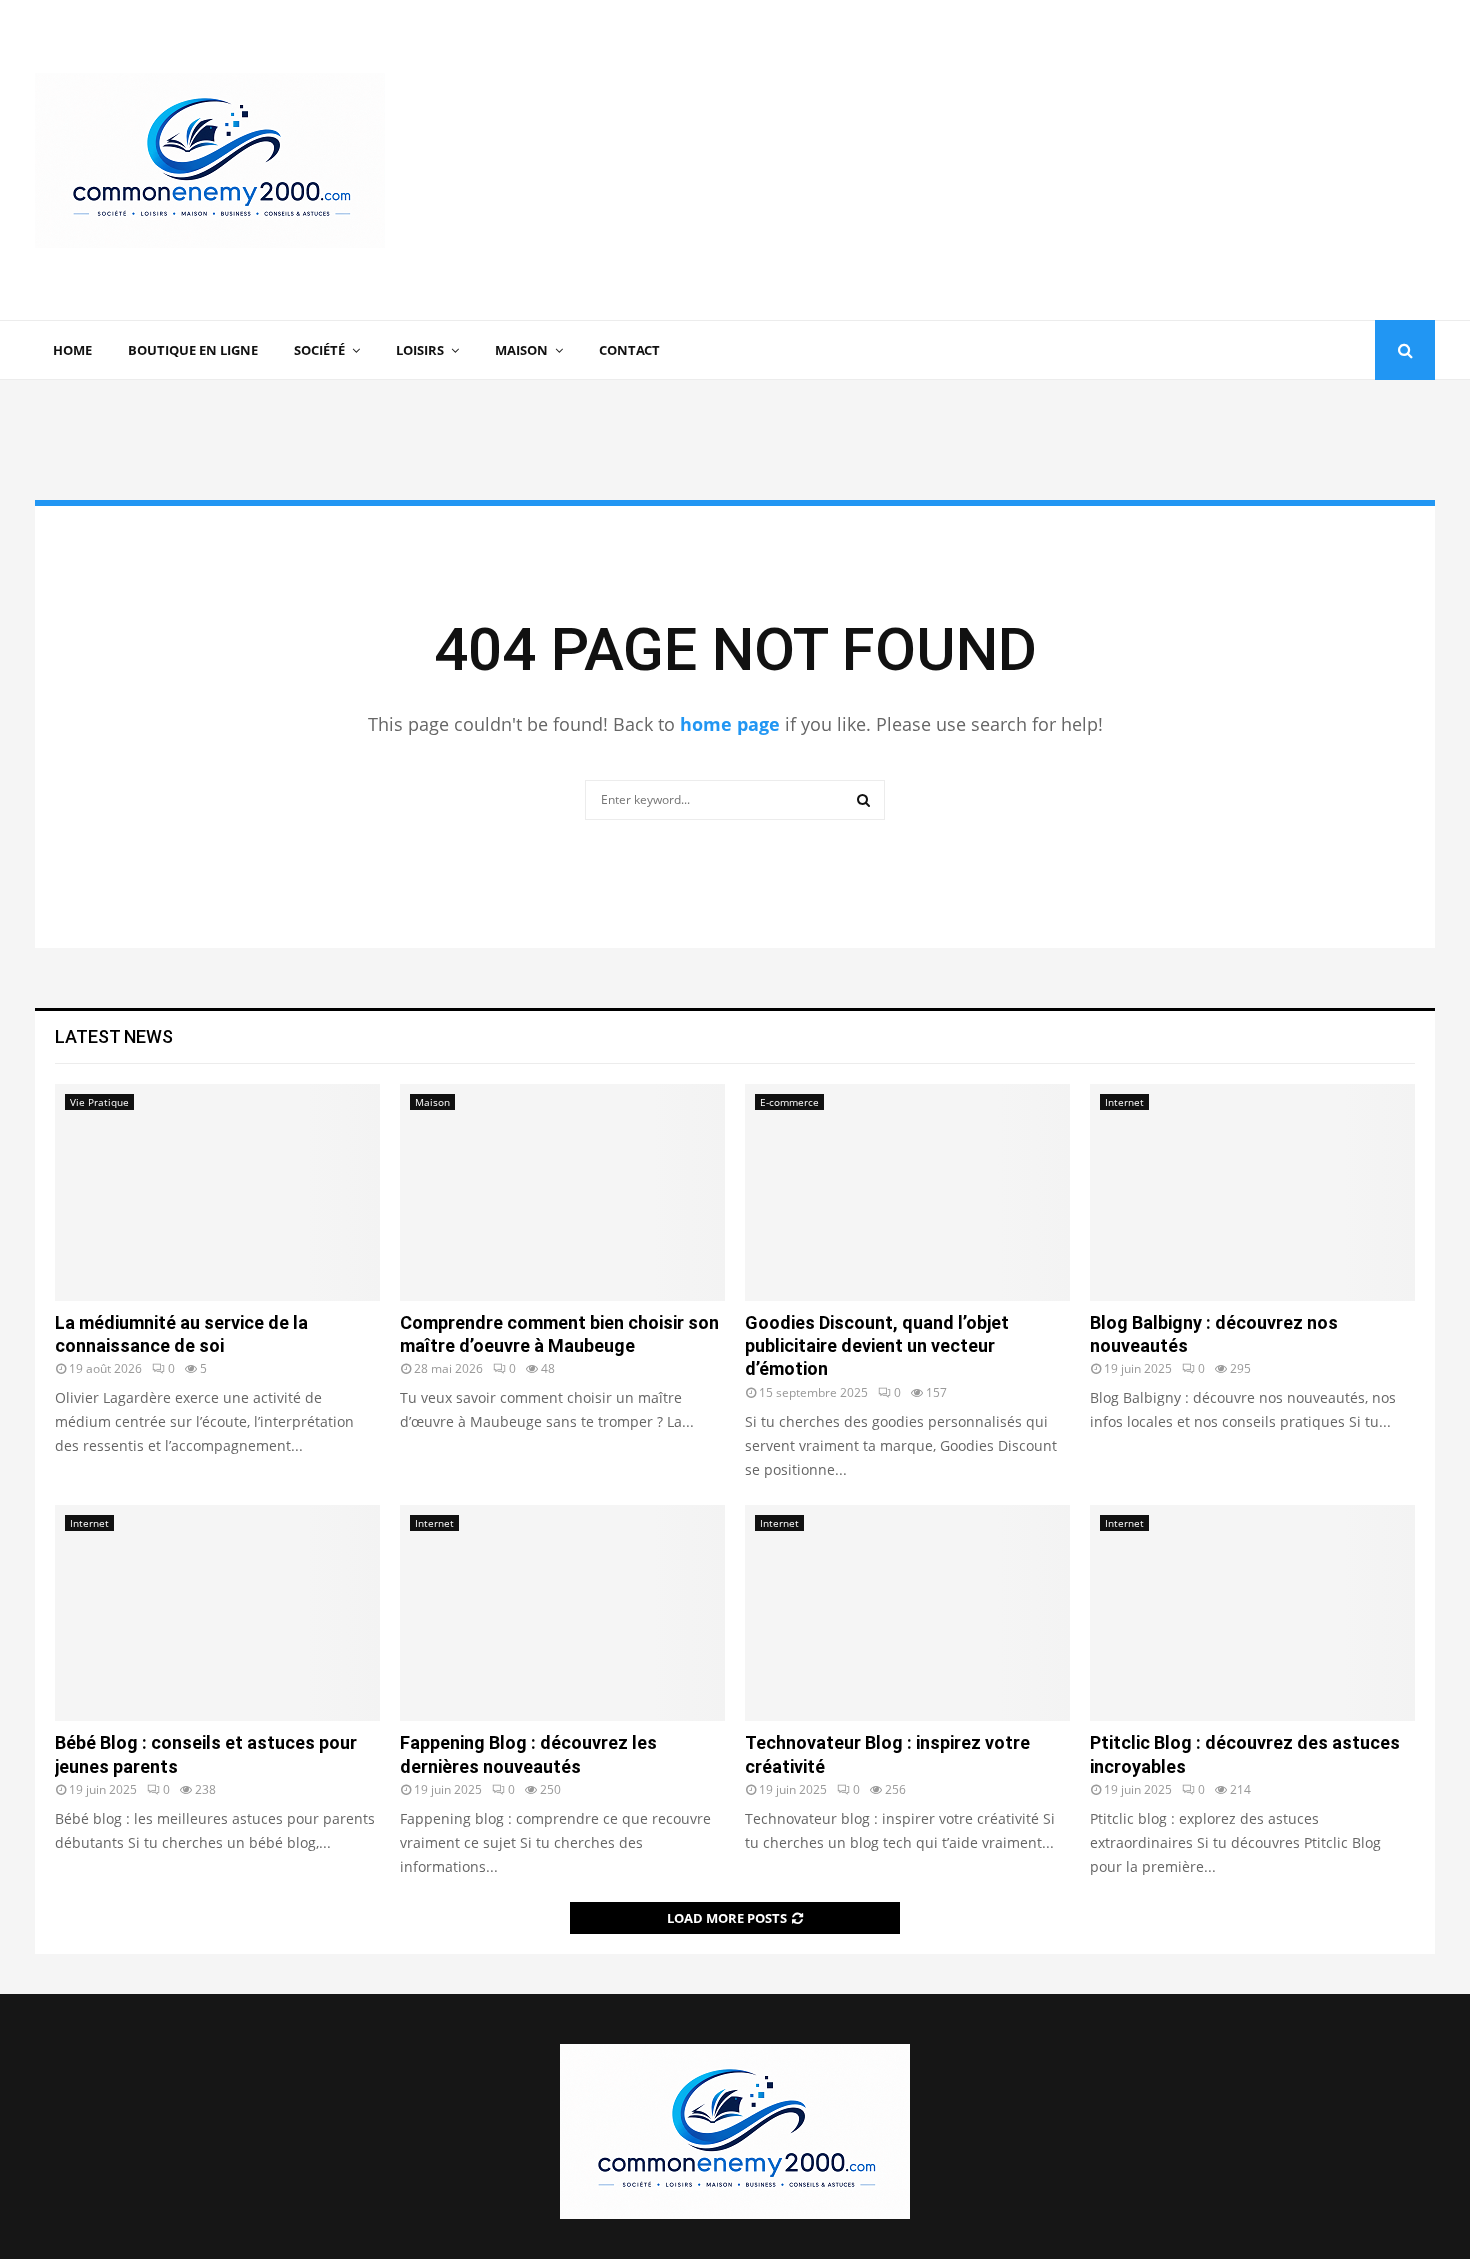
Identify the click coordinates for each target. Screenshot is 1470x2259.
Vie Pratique (99, 1102)
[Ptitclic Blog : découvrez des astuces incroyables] (1252, 1613)
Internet (1124, 1102)
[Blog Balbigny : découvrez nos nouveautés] (1252, 1192)
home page (730, 724)
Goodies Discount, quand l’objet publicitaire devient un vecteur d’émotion (877, 1346)
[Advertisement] (1071, 160)
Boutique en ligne (193, 350)
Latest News (114, 1036)
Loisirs (420, 350)
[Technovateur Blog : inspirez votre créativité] (907, 1613)
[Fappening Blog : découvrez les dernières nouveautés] (562, 1613)
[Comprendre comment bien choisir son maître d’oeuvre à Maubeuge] (562, 1192)
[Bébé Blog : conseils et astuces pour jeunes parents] (217, 1613)
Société (319, 350)
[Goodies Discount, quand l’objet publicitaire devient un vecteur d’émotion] (907, 1192)
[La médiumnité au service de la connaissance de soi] (217, 1192)
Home (72, 350)
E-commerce (789, 1102)
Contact (629, 350)
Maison (521, 350)
